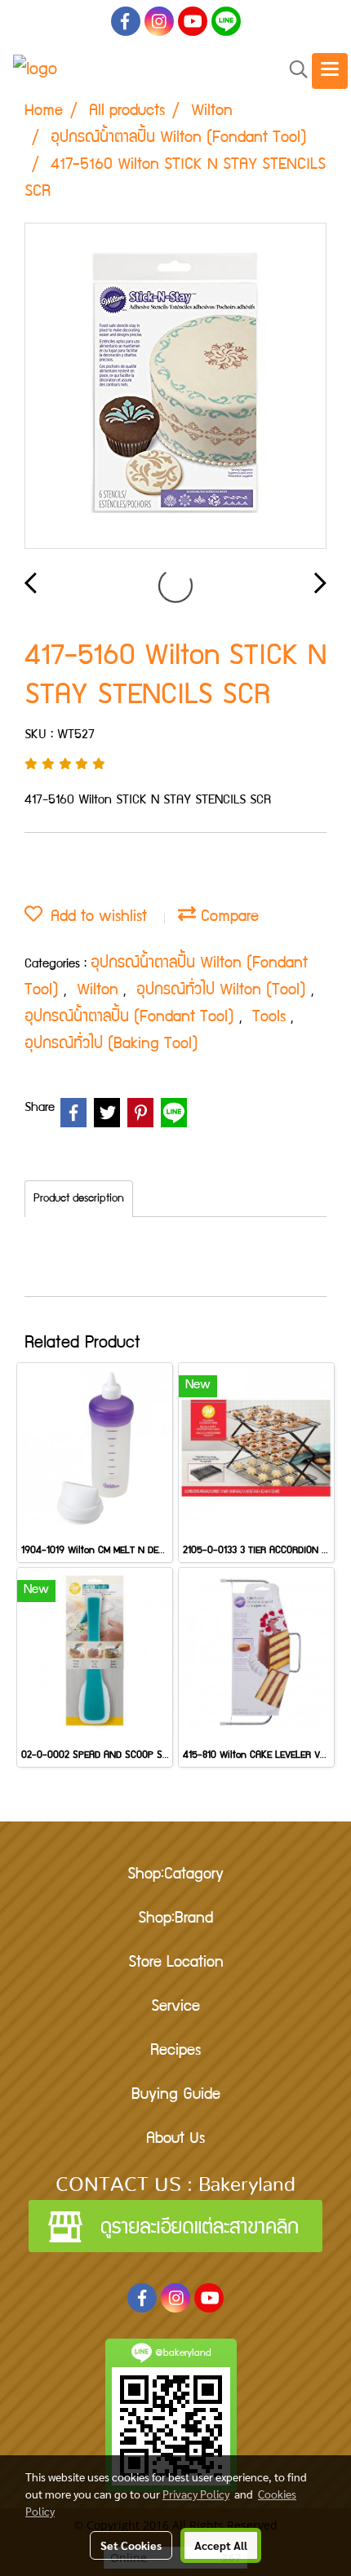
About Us (175, 2140)
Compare (227, 918)
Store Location (176, 1963)
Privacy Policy (196, 2494)
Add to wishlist (95, 918)
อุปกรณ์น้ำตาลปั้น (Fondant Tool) (132, 1018)
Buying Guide (176, 2096)
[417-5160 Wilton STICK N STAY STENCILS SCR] (175, 387)
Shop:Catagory (175, 1875)
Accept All (221, 2545)
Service (175, 2007)
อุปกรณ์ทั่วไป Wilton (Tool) (224, 991)
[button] (293, 71)
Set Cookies (131, 2545)
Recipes (175, 2052)
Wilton (100, 991)
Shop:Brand (175, 1919)
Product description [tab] (79, 1199)
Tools (271, 1018)
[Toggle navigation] (330, 71)
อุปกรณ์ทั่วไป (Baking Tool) (111, 1045)
